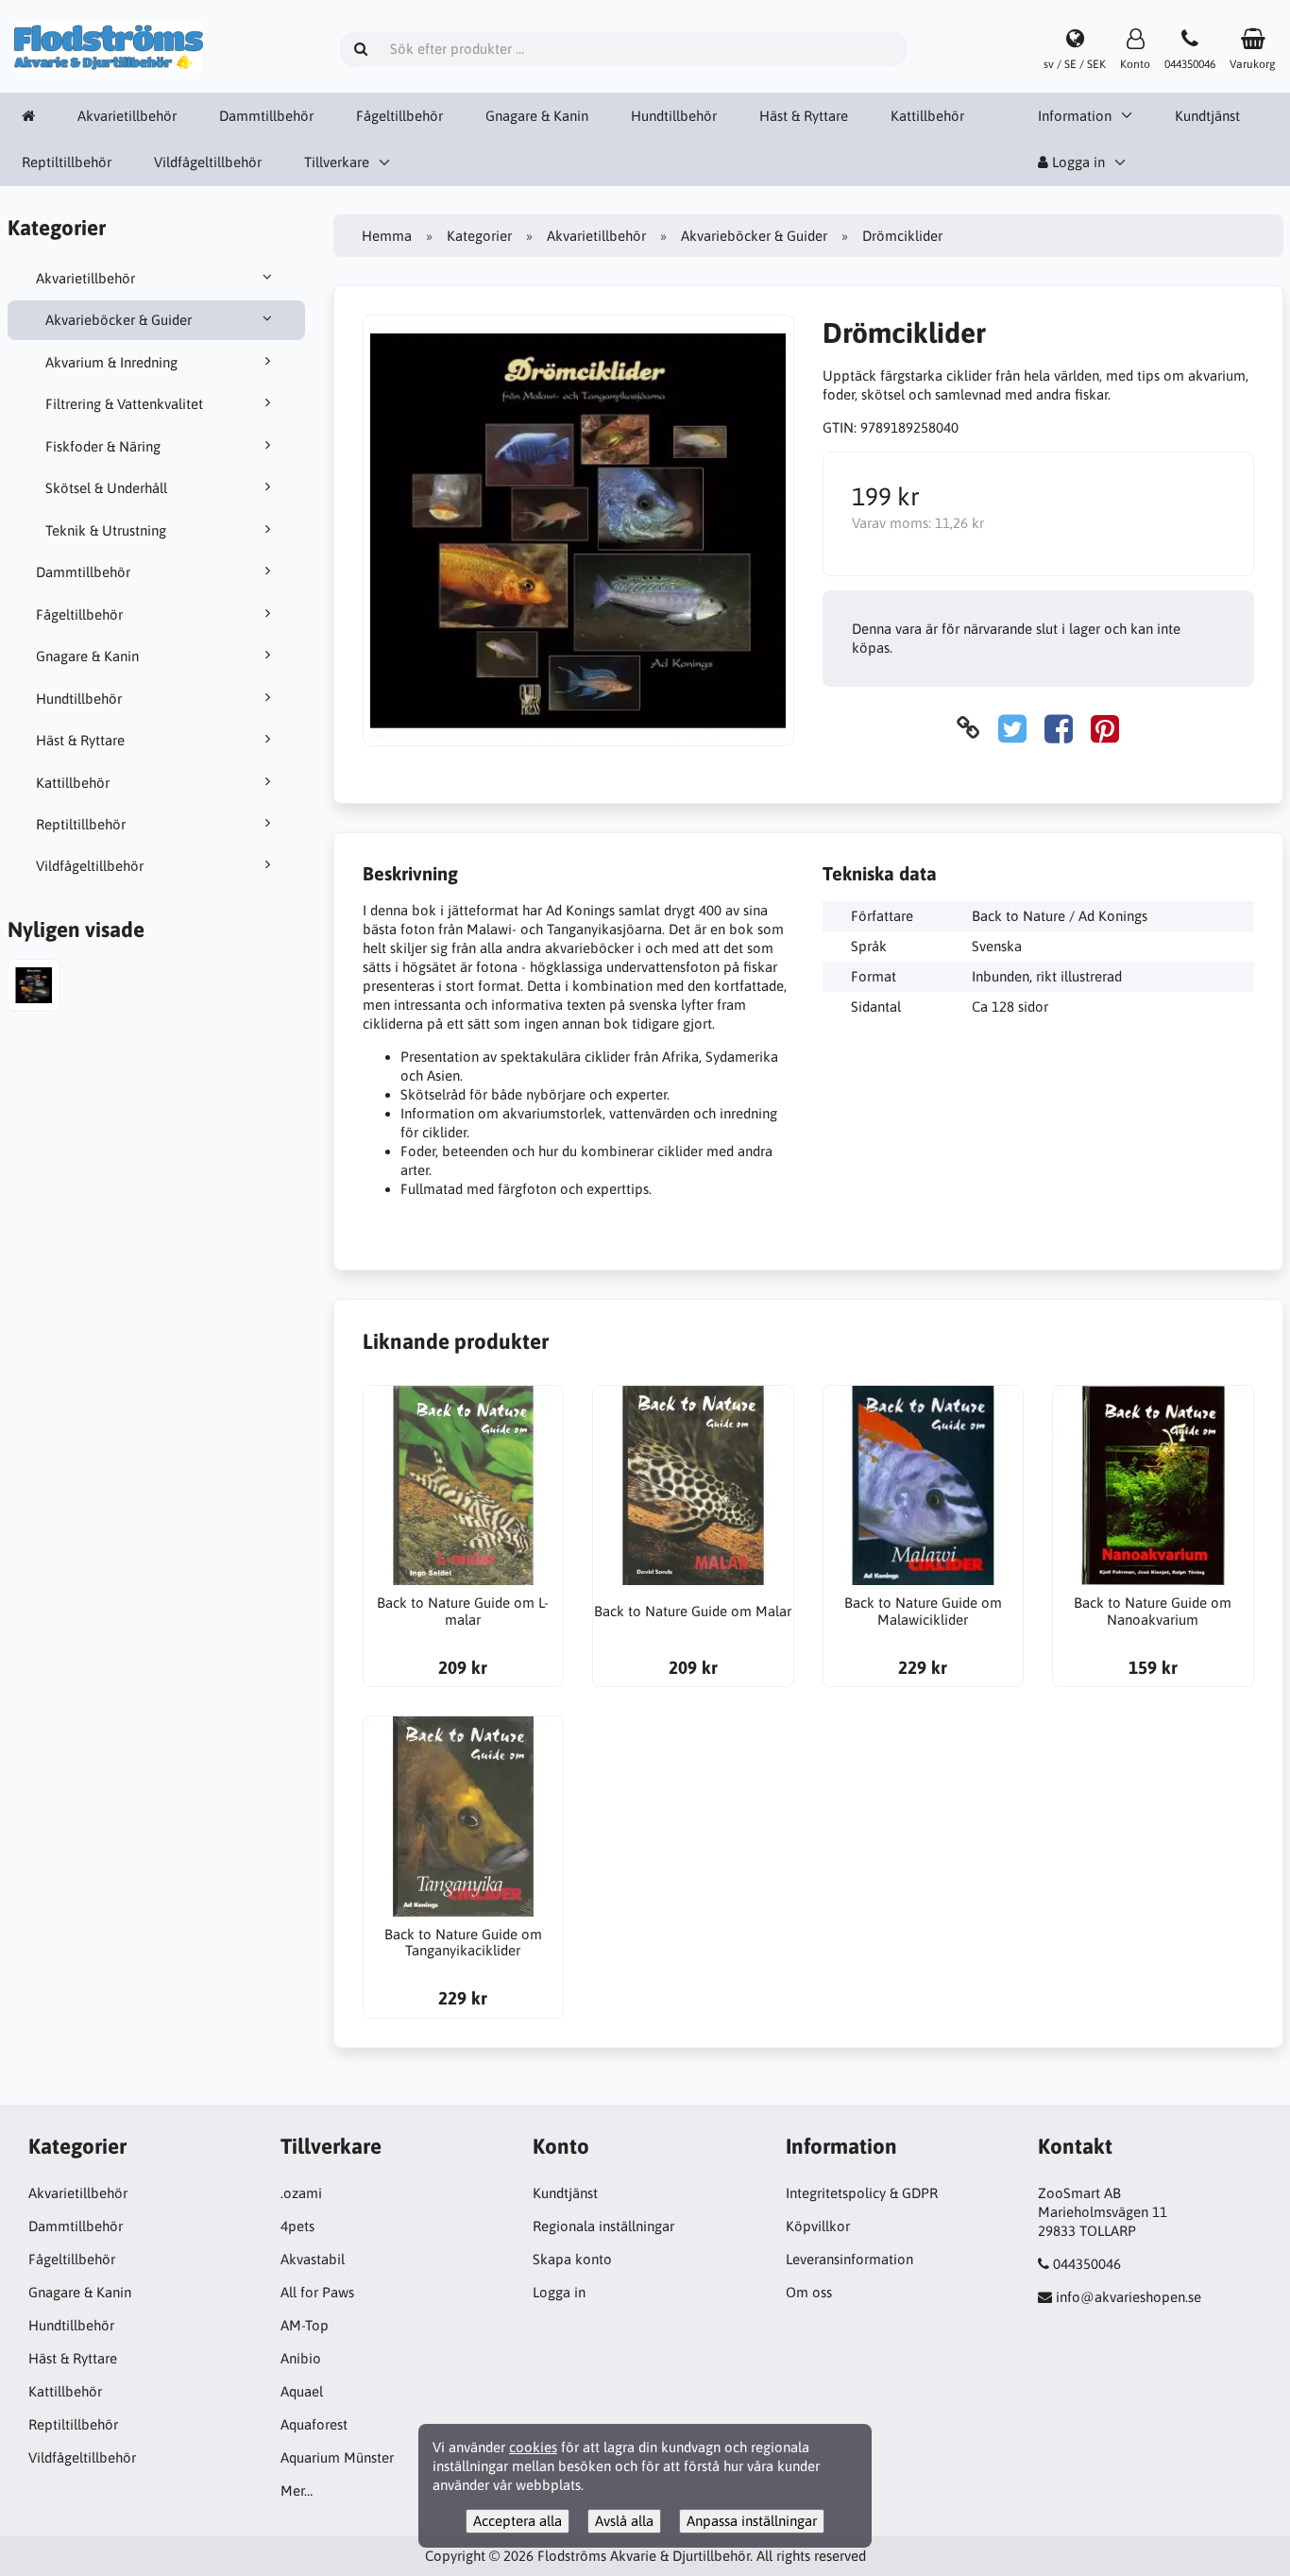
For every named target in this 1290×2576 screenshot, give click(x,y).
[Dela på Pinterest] (1105, 728)
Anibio (301, 2358)
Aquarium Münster (337, 2457)
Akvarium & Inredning (111, 362)
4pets (297, 2226)
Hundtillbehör (674, 116)
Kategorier (479, 236)
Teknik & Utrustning (106, 530)
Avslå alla (624, 2521)
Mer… (297, 2491)
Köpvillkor (818, 2226)
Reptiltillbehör (67, 162)
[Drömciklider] (34, 988)
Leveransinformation (849, 2259)
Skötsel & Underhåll (106, 488)
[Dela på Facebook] (1059, 728)
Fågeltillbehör (399, 116)
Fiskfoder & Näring (103, 446)
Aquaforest (314, 2424)
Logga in (1077, 162)
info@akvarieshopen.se (1129, 2297)
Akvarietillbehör (127, 116)
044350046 (1087, 2264)
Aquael (302, 2391)
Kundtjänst (1207, 116)
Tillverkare (337, 162)
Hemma (387, 236)
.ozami (301, 2193)
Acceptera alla (518, 2521)
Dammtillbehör (266, 116)
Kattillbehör (927, 116)
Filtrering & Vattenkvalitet (124, 404)
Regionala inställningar (603, 2226)
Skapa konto (572, 2259)
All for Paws (317, 2292)
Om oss (809, 2292)
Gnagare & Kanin (537, 116)
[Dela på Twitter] (1012, 728)
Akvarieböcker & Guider (119, 320)
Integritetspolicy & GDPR (862, 2193)
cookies (533, 2447)
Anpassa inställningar (752, 2521)
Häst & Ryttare (804, 116)
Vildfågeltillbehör (208, 162)
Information (1075, 116)
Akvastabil (313, 2259)
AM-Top (305, 2325)
